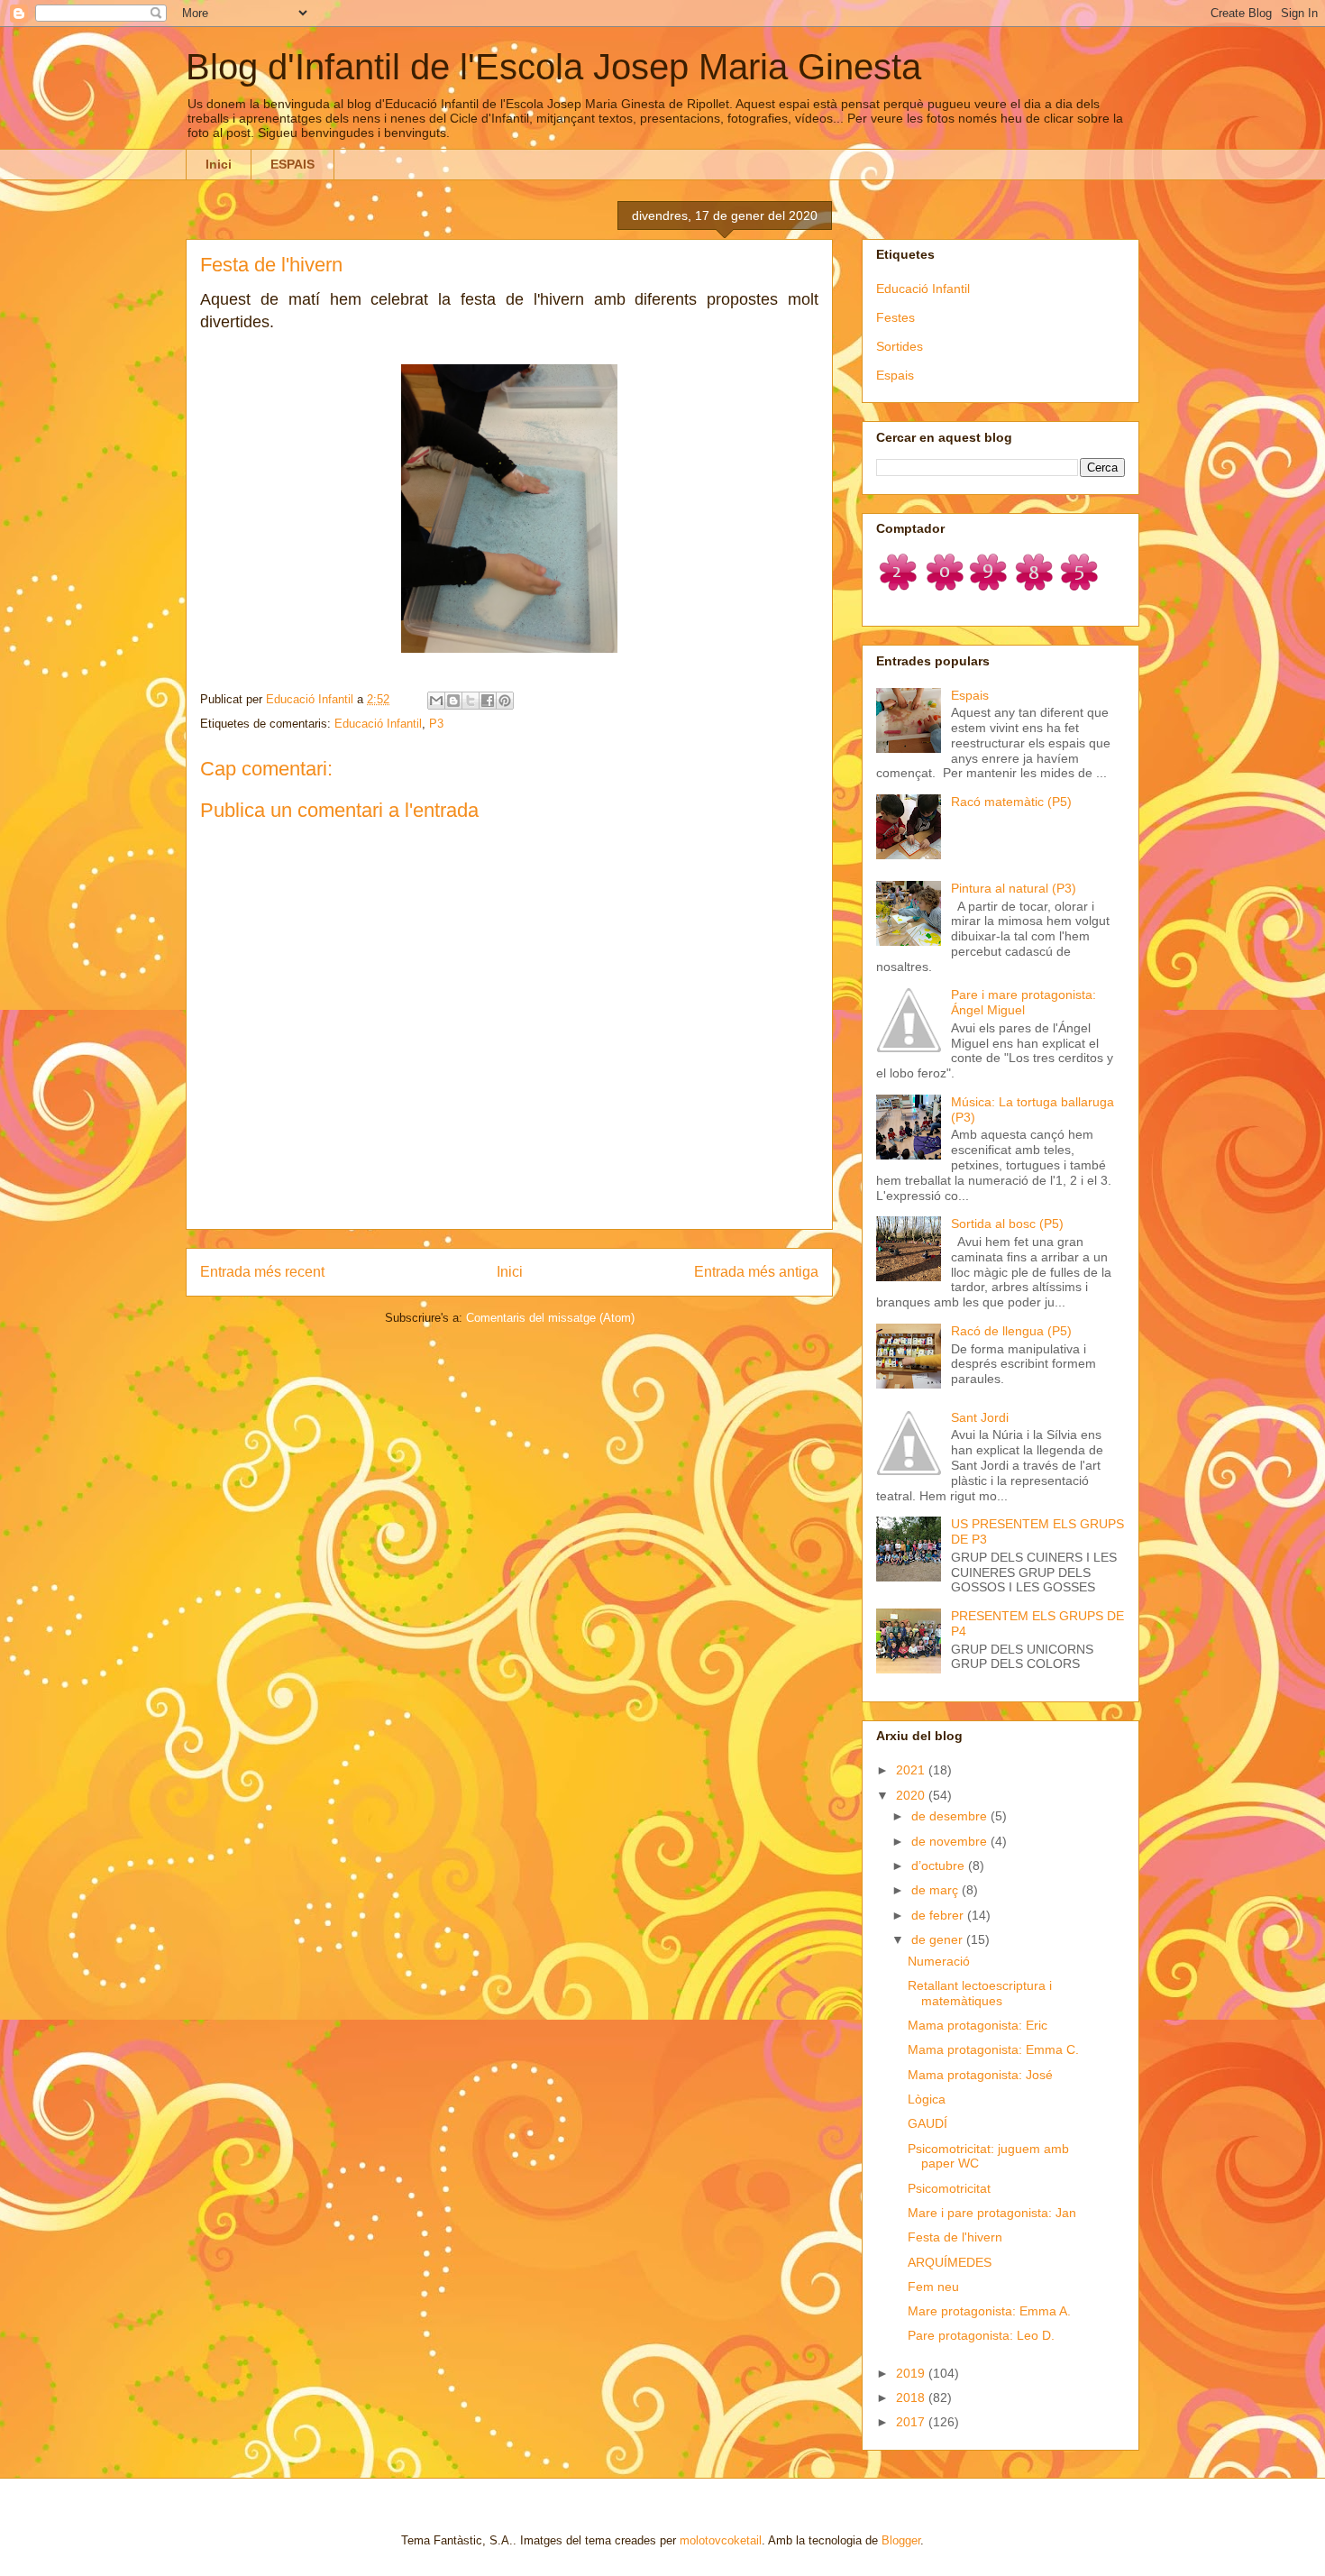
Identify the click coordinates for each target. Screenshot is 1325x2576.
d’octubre (940, 1866)
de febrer (939, 1915)
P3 (436, 724)
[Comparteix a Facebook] (488, 701)
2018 (912, 2397)
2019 (912, 2373)
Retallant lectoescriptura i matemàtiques (980, 1993)
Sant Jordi (980, 1417)
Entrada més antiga (756, 1272)
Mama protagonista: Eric (978, 2025)
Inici (219, 164)
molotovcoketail (721, 2540)
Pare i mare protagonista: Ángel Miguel (1023, 1002)
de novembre (951, 1841)
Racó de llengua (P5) (1011, 1331)
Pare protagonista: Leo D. (981, 2335)
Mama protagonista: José (980, 2075)
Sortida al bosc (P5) (1007, 1224)
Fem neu (933, 2287)
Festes (896, 317)
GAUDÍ (927, 2123)
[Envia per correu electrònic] (436, 701)
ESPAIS (292, 164)
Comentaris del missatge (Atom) (550, 1318)
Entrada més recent (262, 1272)
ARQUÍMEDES (950, 2262)
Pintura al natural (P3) (1014, 888)
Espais (895, 375)
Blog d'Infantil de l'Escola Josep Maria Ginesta (553, 67)
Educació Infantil (378, 724)
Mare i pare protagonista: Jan (992, 2213)
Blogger (901, 2540)
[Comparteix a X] (471, 701)
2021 (912, 1770)
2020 (912, 1795)
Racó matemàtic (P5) (1011, 802)
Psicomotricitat (949, 2188)
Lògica (927, 2099)
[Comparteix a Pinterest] (505, 701)
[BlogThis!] (453, 701)
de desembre (951, 1816)
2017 (912, 2422)
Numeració (939, 1961)
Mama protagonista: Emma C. (993, 2049)
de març (937, 1890)
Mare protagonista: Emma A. (989, 2311)
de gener (939, 1939)
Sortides (900, 346)
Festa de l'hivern (955, 2237)
